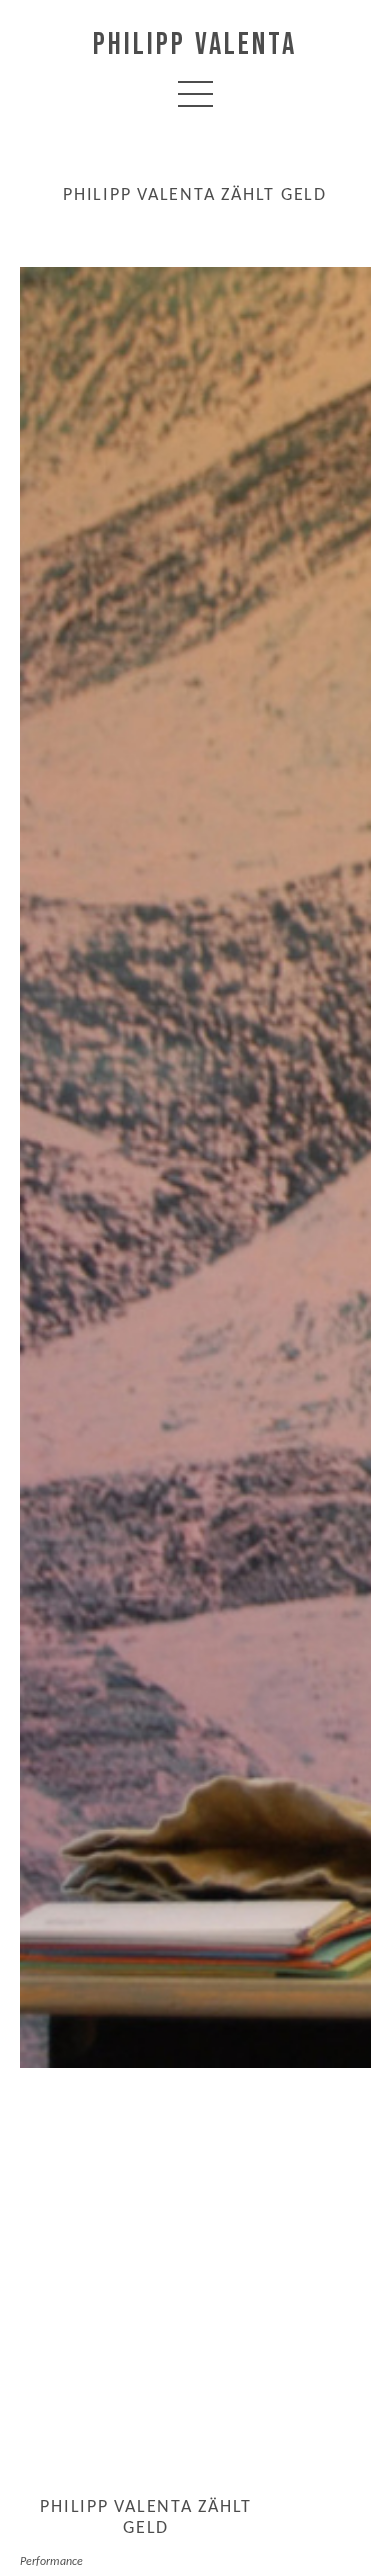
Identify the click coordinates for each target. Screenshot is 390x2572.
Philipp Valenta (195, 45)
